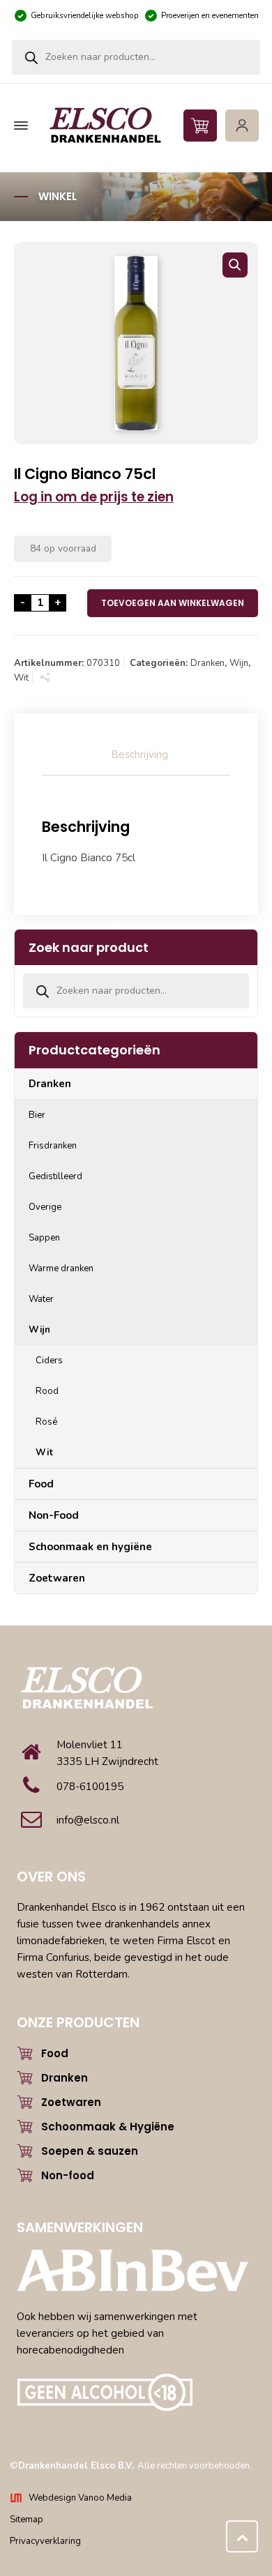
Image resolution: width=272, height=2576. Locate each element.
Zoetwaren (57, 1578)
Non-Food (54, 1515)
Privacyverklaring (45, 2541)
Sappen (44, 1238)
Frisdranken (53, 1146)
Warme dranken (61, 1268)
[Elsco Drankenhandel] (134, 126)
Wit (21, 678)
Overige (45, 1207)
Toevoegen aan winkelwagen (173, 603)
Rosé (46, 1422)
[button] (235, 265)
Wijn (239, 663)
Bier (37, 1115)
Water (41, 1299)
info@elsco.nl (88, 1820)
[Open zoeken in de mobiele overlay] (136, 57)
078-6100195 (90, 1787)
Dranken (207, 663)
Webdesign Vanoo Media (80, 2498)
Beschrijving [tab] (139, 755)
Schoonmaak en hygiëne (90, 1547)
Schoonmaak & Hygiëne (108, 2127)
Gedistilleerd (55, 1176)
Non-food (68, 2175)
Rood (47, 1391)
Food (41, 1484)
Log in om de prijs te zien (94, 497)
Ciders (49, 1361)
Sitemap (27, 2520)
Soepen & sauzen (90, 2151)
